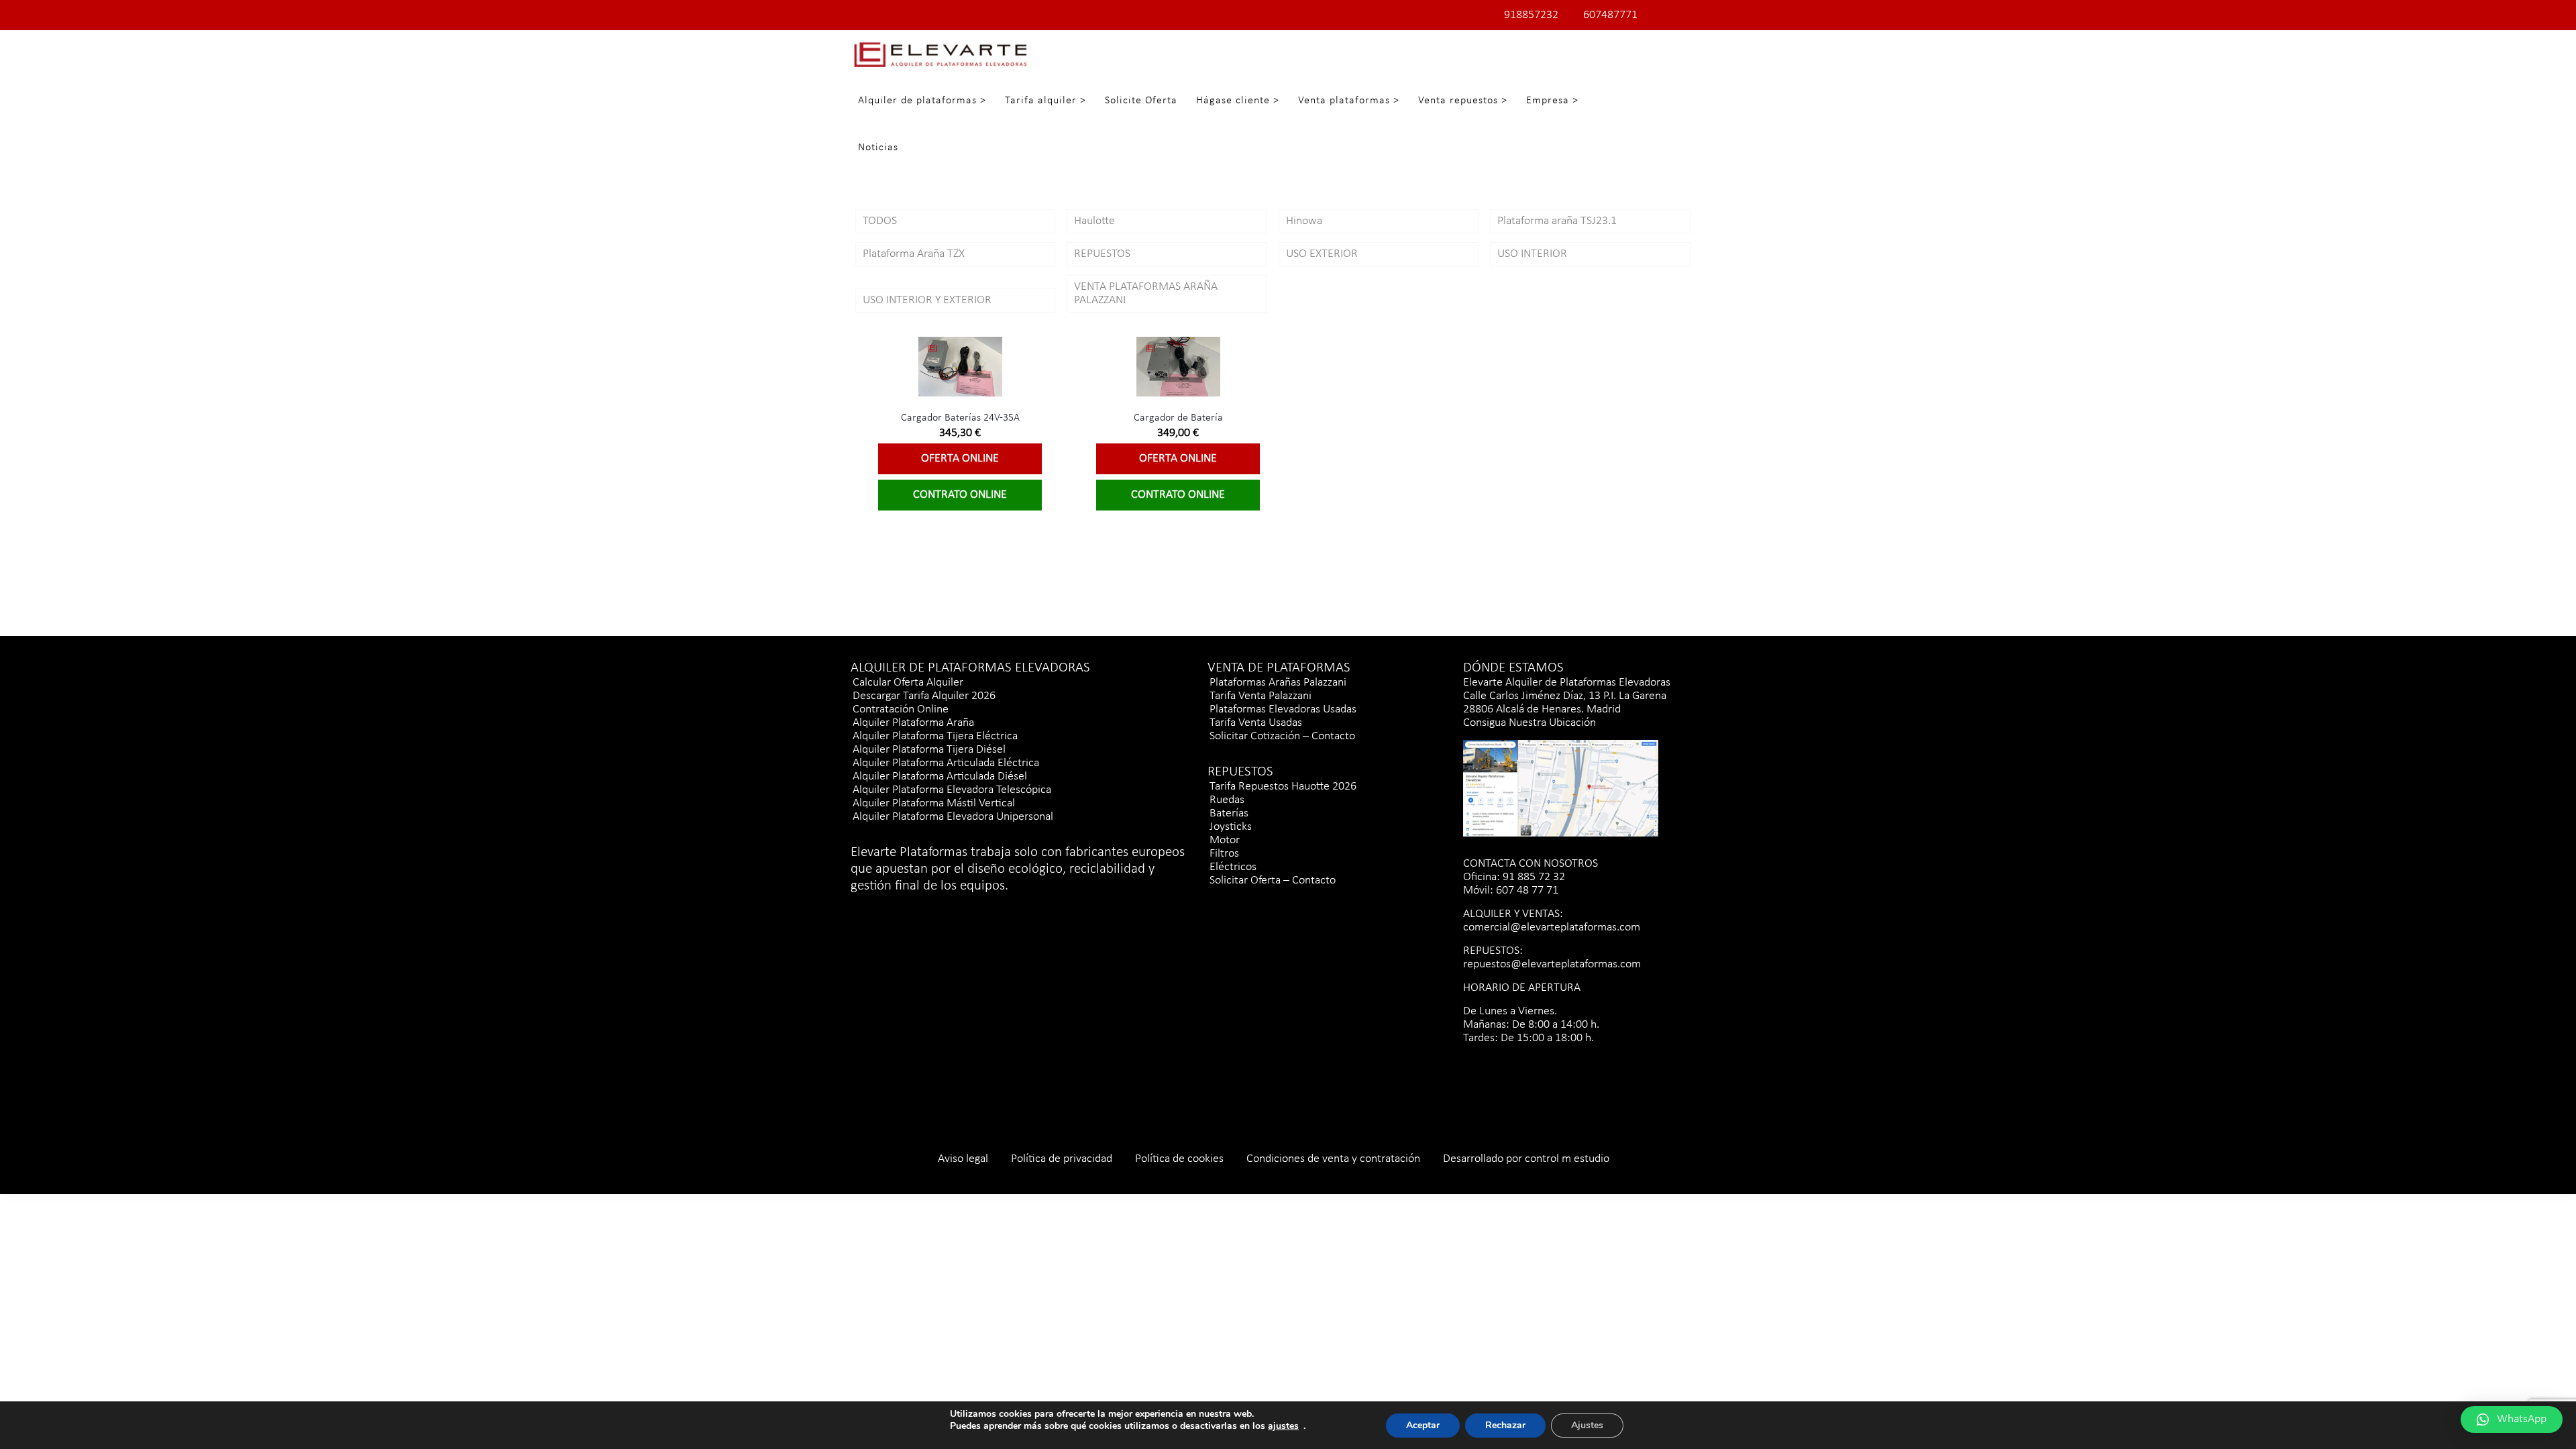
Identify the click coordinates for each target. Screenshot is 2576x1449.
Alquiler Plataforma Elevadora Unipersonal (953, 817)
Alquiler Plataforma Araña (913, 723)
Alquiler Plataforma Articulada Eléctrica (946, 763)
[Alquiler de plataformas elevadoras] (940, 54)
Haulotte (1094, 221)
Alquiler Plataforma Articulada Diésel (940, 776)
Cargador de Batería (1178, 418)
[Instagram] (880, 911)
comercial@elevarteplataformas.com (1552, 927)
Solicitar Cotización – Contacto (1282, 736)
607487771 (1610, 15)
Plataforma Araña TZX (914, 254)
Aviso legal (963, 1159)
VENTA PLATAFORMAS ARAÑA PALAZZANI (1146, 293)
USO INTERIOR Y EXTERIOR (927, 300)
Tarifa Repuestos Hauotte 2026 (1283, 787)
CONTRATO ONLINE (960, 495)
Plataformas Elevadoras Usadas (1283, 709)
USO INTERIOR (1532, 254)
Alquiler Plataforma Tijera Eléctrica (935, 736)
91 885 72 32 (1533, 877)
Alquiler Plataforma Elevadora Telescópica (952, 790)
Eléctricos (1233, 867)
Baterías (1229, 813)
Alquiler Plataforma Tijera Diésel (929, 750)
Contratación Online (901, 709)
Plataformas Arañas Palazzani (1278, 683)
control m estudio (1567, 1159)
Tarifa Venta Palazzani (1260, 696)
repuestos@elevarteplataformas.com (1552, 964)
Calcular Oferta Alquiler (908, 683)
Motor (1225, 840)
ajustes (1283, 1426)
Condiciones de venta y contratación (1333, 1159)
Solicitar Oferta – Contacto (1273, 880)
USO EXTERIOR (1322, 254)
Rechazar (1505, 1425)
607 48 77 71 (1526, 891)
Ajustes (1587, 1425)
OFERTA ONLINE (960, 459)
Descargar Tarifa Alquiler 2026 (924, 696)
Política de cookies (1179, 1159)
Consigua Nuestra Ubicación (1529, 723)
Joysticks (1231, 827)
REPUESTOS (1102, 254)
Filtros (1224, 854)
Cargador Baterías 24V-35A (960, 418)
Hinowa (1304, 221)
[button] (2512, 1419)
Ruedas (1227, 800)
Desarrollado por (1484, 1159)
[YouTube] (927, 911)
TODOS (880, 221)
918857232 (1531, 15)
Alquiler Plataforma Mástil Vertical (934, 803)
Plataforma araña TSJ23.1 (1557, 221)
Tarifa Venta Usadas (1256, 723)
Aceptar (1423, 1425)
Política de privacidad (1062, 1159)
